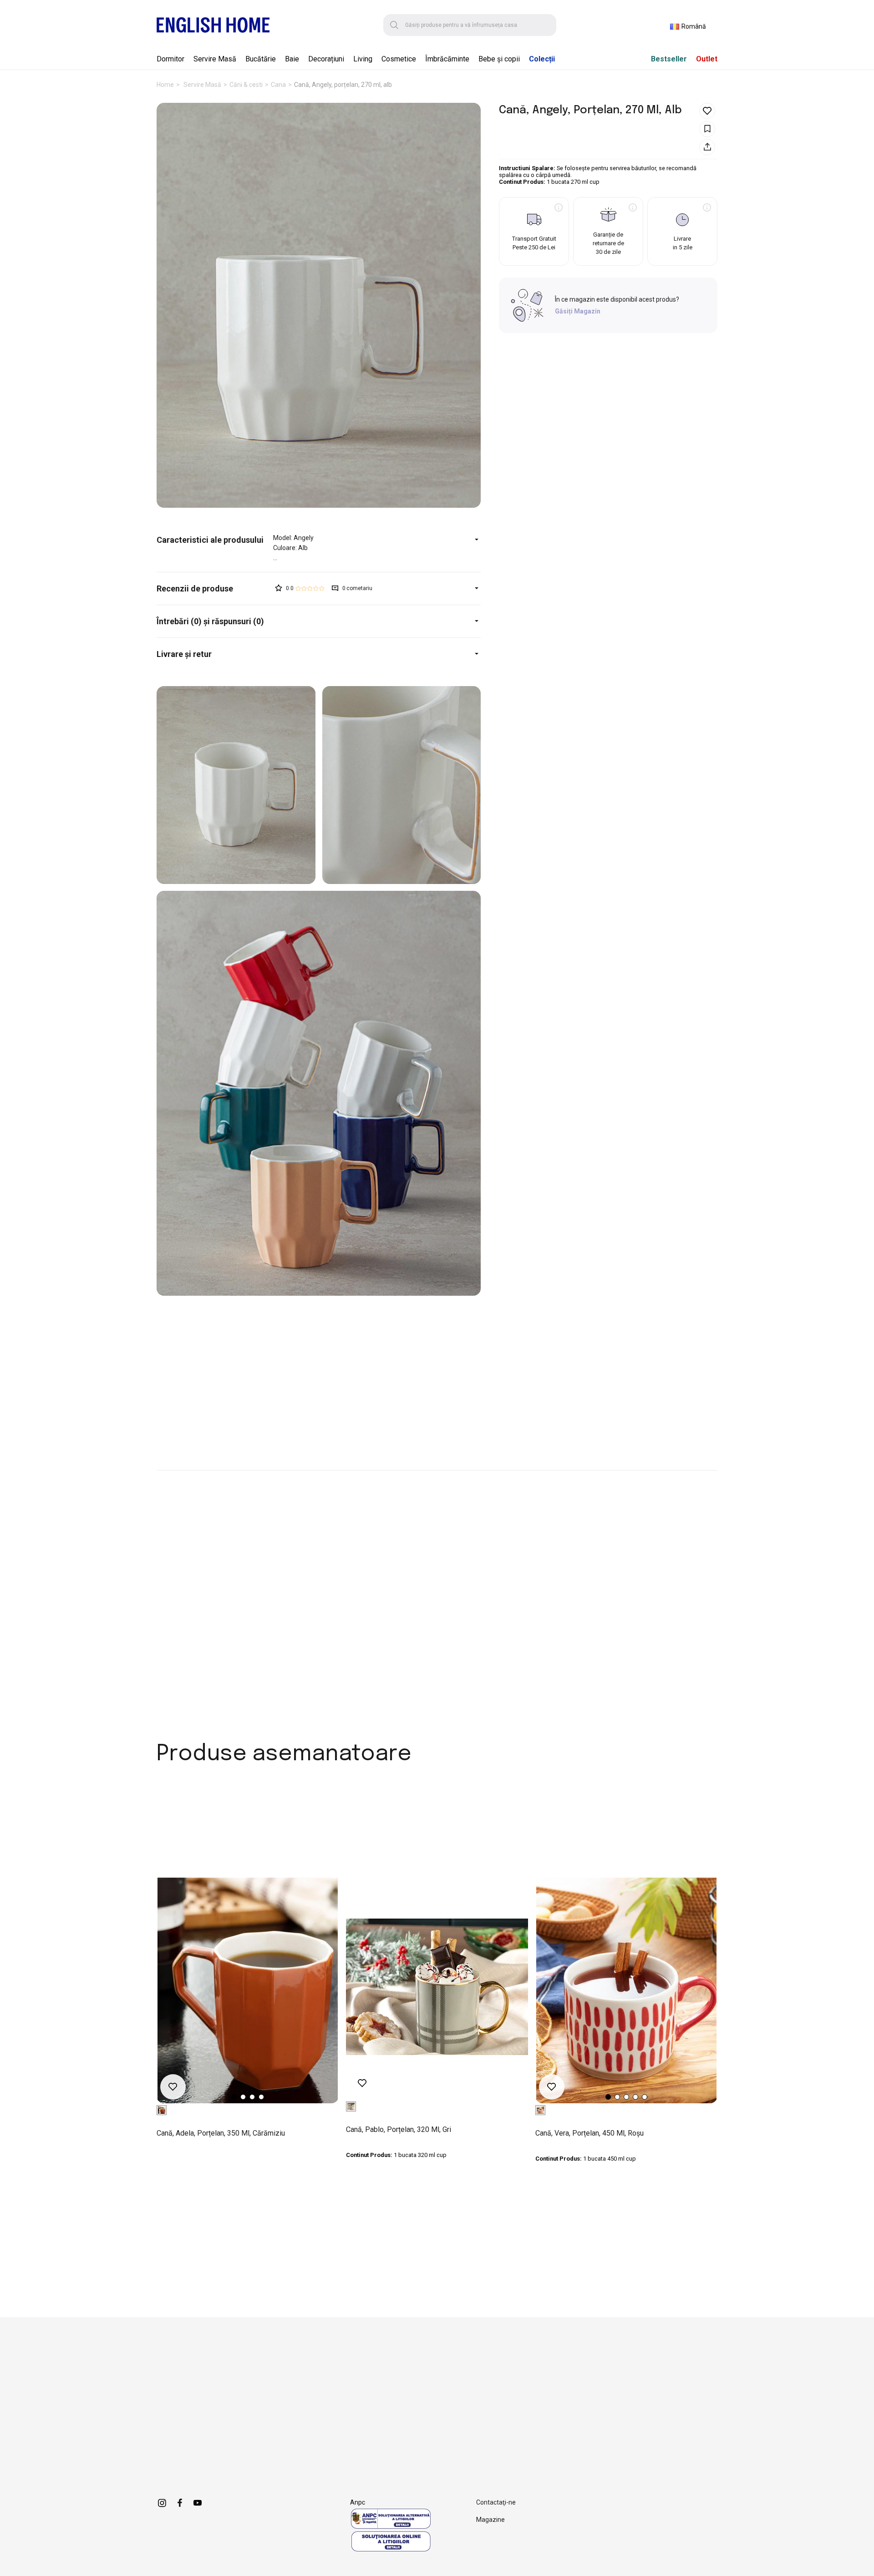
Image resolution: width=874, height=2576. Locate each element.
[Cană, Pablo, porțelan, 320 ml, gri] (437, 1987)
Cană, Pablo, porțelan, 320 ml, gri (399, 2129)
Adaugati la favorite (173, 2087)
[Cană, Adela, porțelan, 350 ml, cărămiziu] (248, 1990)
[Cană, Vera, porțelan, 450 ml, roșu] (626, 1990)
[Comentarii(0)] (215, 588)
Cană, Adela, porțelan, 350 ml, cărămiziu (221, 2133)
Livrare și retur (184, 654)
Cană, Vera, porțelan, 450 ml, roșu (589, 2133)
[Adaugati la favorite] (707, 111)
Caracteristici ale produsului (210, 540)
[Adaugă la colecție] (707, 129)
